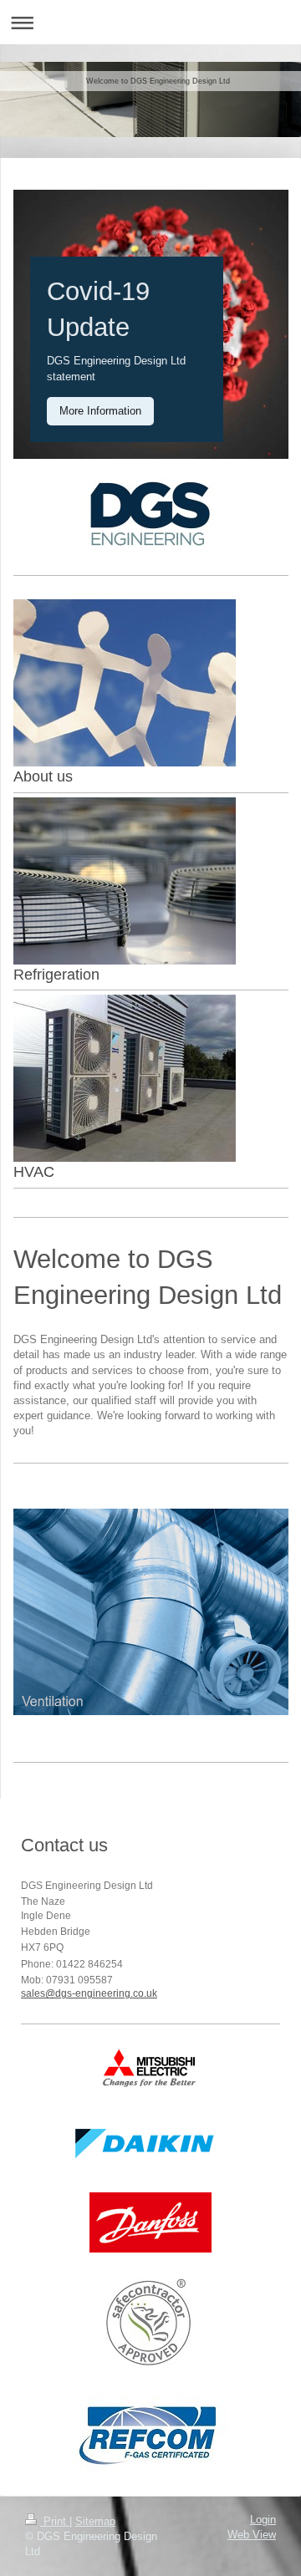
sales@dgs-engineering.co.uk (89, 1993)
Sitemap (95, 2522)
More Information (100, 411)
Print (55, 2522)
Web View (252, 2535)
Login (263, 2520)
